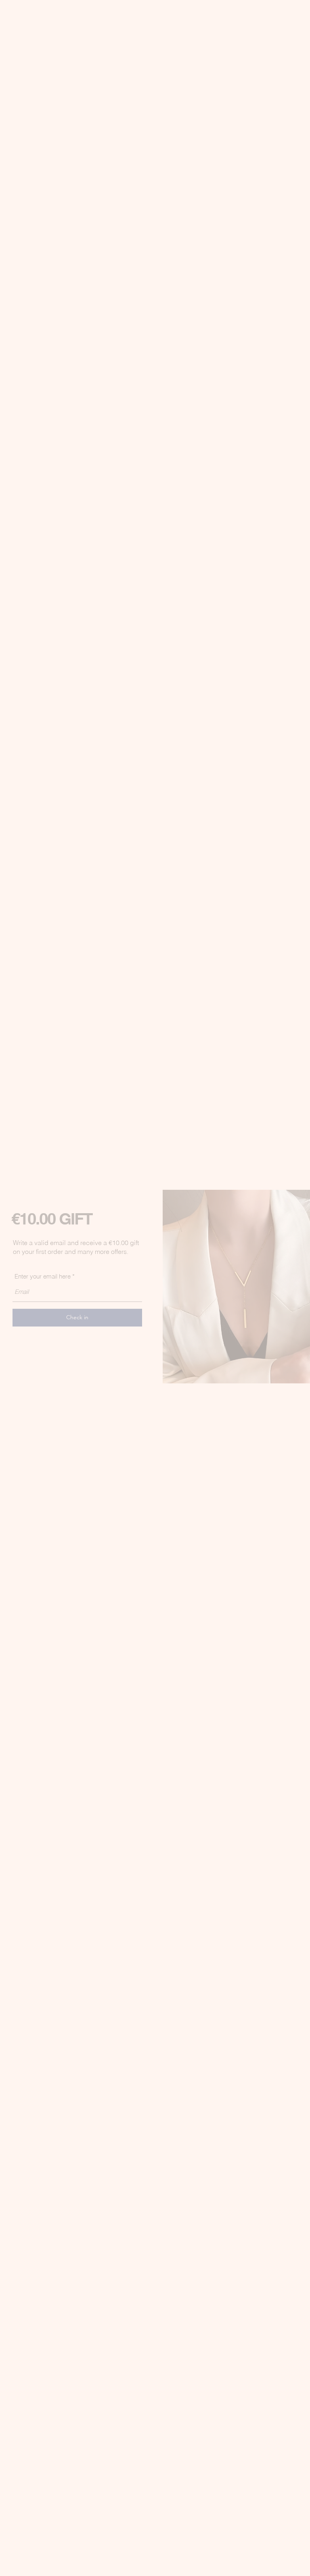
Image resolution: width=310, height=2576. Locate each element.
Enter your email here (43, 1276)
